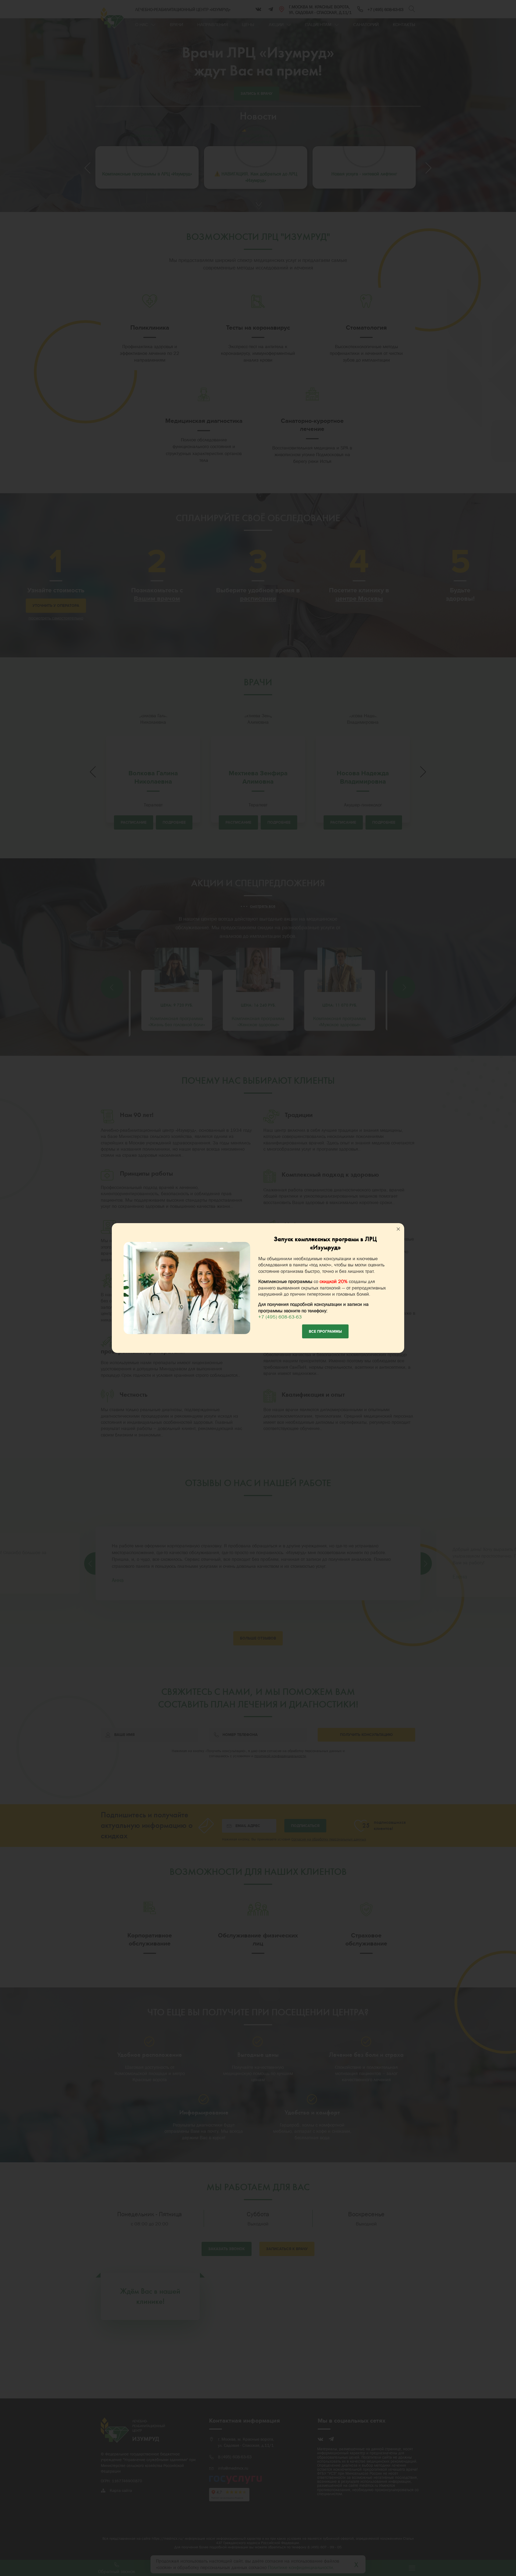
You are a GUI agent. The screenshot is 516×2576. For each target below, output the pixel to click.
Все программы (325, 1332)
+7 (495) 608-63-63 (280, 1317)
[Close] (398, 1229)
